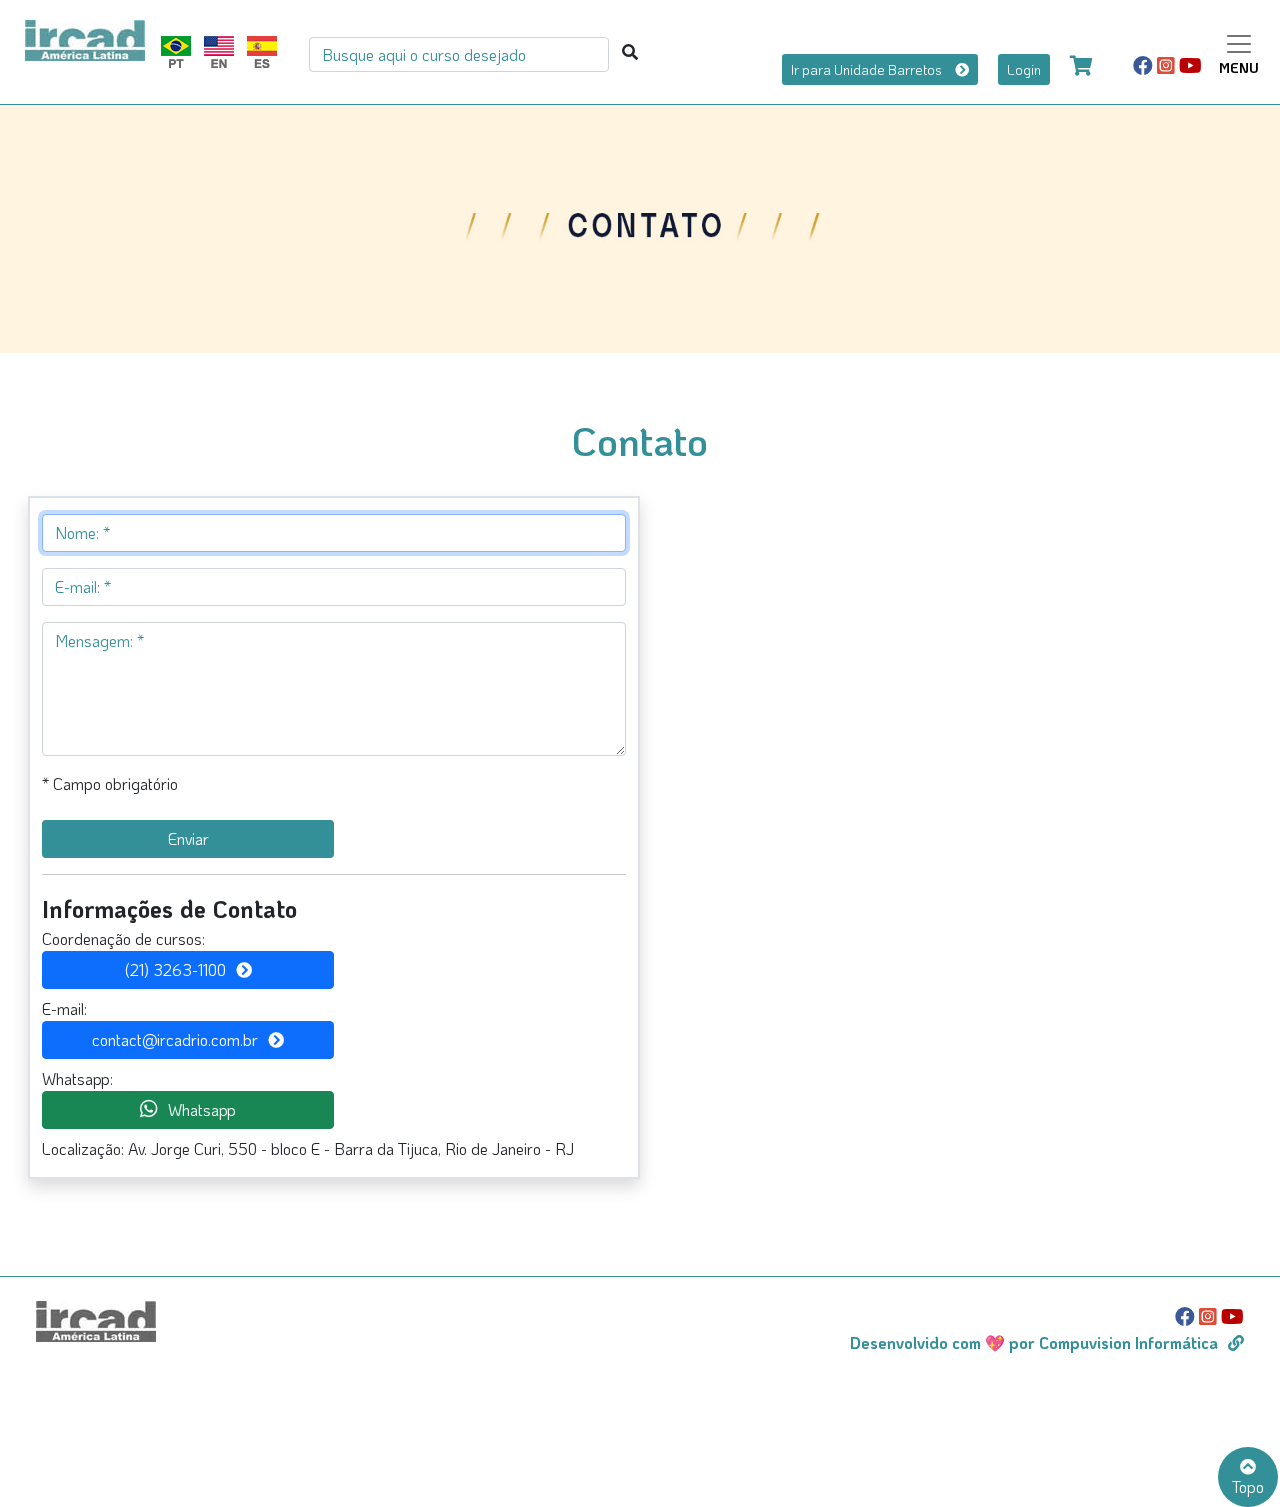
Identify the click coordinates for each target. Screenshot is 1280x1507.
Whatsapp (202, 1109)
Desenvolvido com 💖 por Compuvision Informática (1034, 1342)
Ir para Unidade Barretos (868, 69)
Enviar (188, 838)
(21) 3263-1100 (175, 969)
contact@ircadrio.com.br (175, 1039)
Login (1024, 69)
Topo (1248, 1486)
